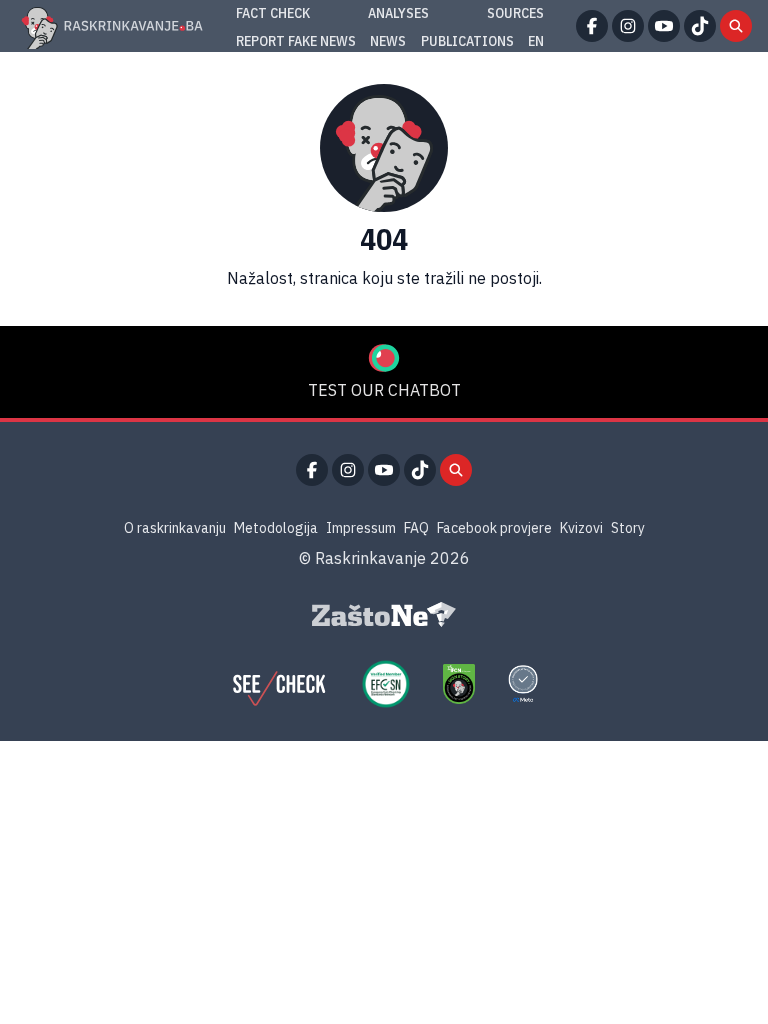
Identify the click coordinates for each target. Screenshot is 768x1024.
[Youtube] (664, 26)
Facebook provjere (494, 528)
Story (628, 528)
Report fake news (296, 41)
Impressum (361, 528)
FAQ (416, 528)
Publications (467, 41)
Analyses (398, 13)
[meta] (523, 684)
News (388, 41)
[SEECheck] (279, 684)
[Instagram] (628, 26)
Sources (515, 13)
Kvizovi (581, 528)
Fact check (273, 13)
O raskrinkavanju (175, 528)
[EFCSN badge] (386, 684)
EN (536, 41)
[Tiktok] (700, 26)
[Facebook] (592, 26)
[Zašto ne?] (384, 615)
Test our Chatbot (384, 390)
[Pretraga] (736, 26)
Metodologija (276, 528)
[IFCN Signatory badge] (459, 684)
